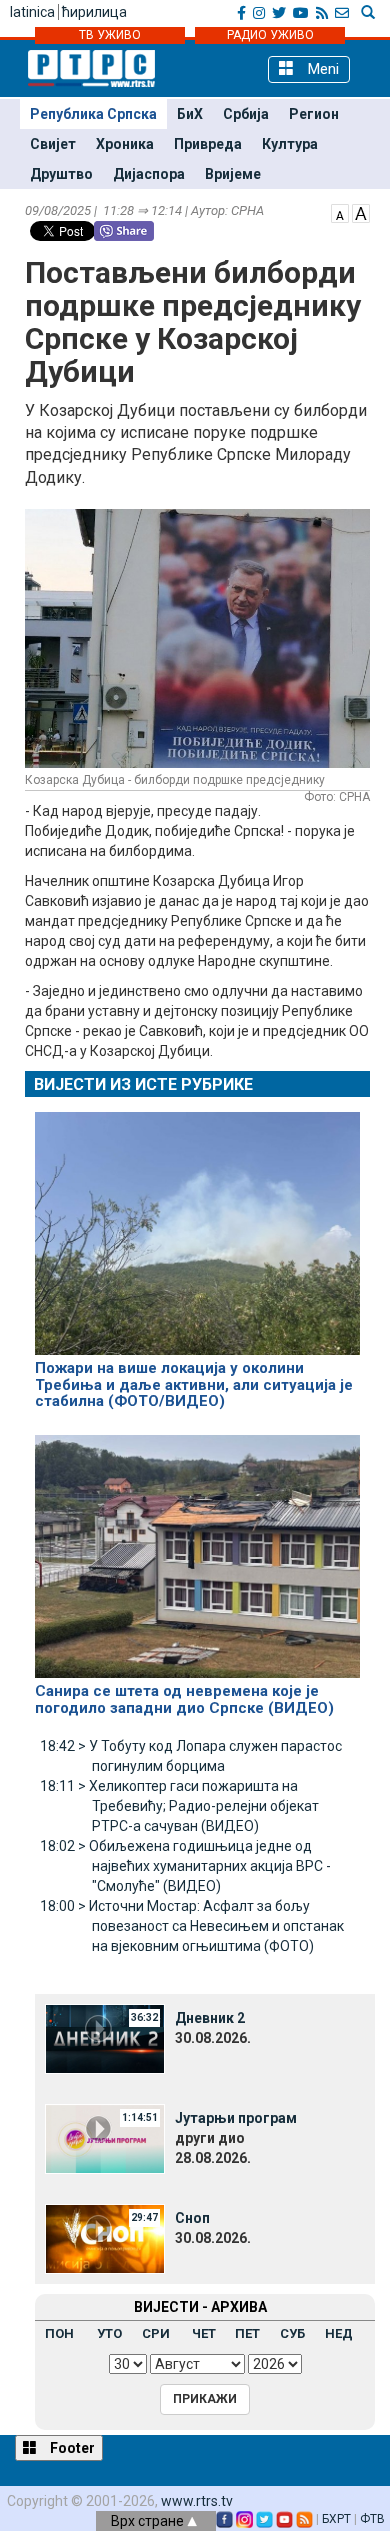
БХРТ (336, 2519)
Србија (246, 114)
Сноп (192, 2218)
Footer (71, 2448)
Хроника (125, 144)
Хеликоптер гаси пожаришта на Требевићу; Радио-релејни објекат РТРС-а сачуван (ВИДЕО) (179, 1806)
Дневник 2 (210, 2018)
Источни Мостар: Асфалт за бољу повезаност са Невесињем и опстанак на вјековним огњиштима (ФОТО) (192, 1926)
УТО (109, 2333)
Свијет (53, 144)
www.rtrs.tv (197, 2501)
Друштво (61, 174)
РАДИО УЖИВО (270, 35)
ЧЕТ (204, 2333)
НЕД (339, 2333)
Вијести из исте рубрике (143, 1084)
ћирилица (94, 12)
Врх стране (149, 2521)
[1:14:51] (105, 2138)
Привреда (208, 144)
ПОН (59, 2333)
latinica (32, 12)
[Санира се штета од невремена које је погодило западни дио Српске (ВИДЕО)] (197, 1548)
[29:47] (105, 2238)
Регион (314, 114)
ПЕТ (247, 2333)
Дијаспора (149, 174)
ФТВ (372, 2519)
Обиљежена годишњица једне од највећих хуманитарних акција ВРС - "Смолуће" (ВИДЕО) (185, 1866)
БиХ (190, 114)
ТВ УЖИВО (110, 35)
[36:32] (105, 2038)
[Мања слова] (340, 212)
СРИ (156, 2333)
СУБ (292, 2333)
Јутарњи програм (236, 2118)
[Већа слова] (361, 212)
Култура (290, 144)
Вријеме (233, 174)
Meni (321, 69)
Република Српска (93, 114)
